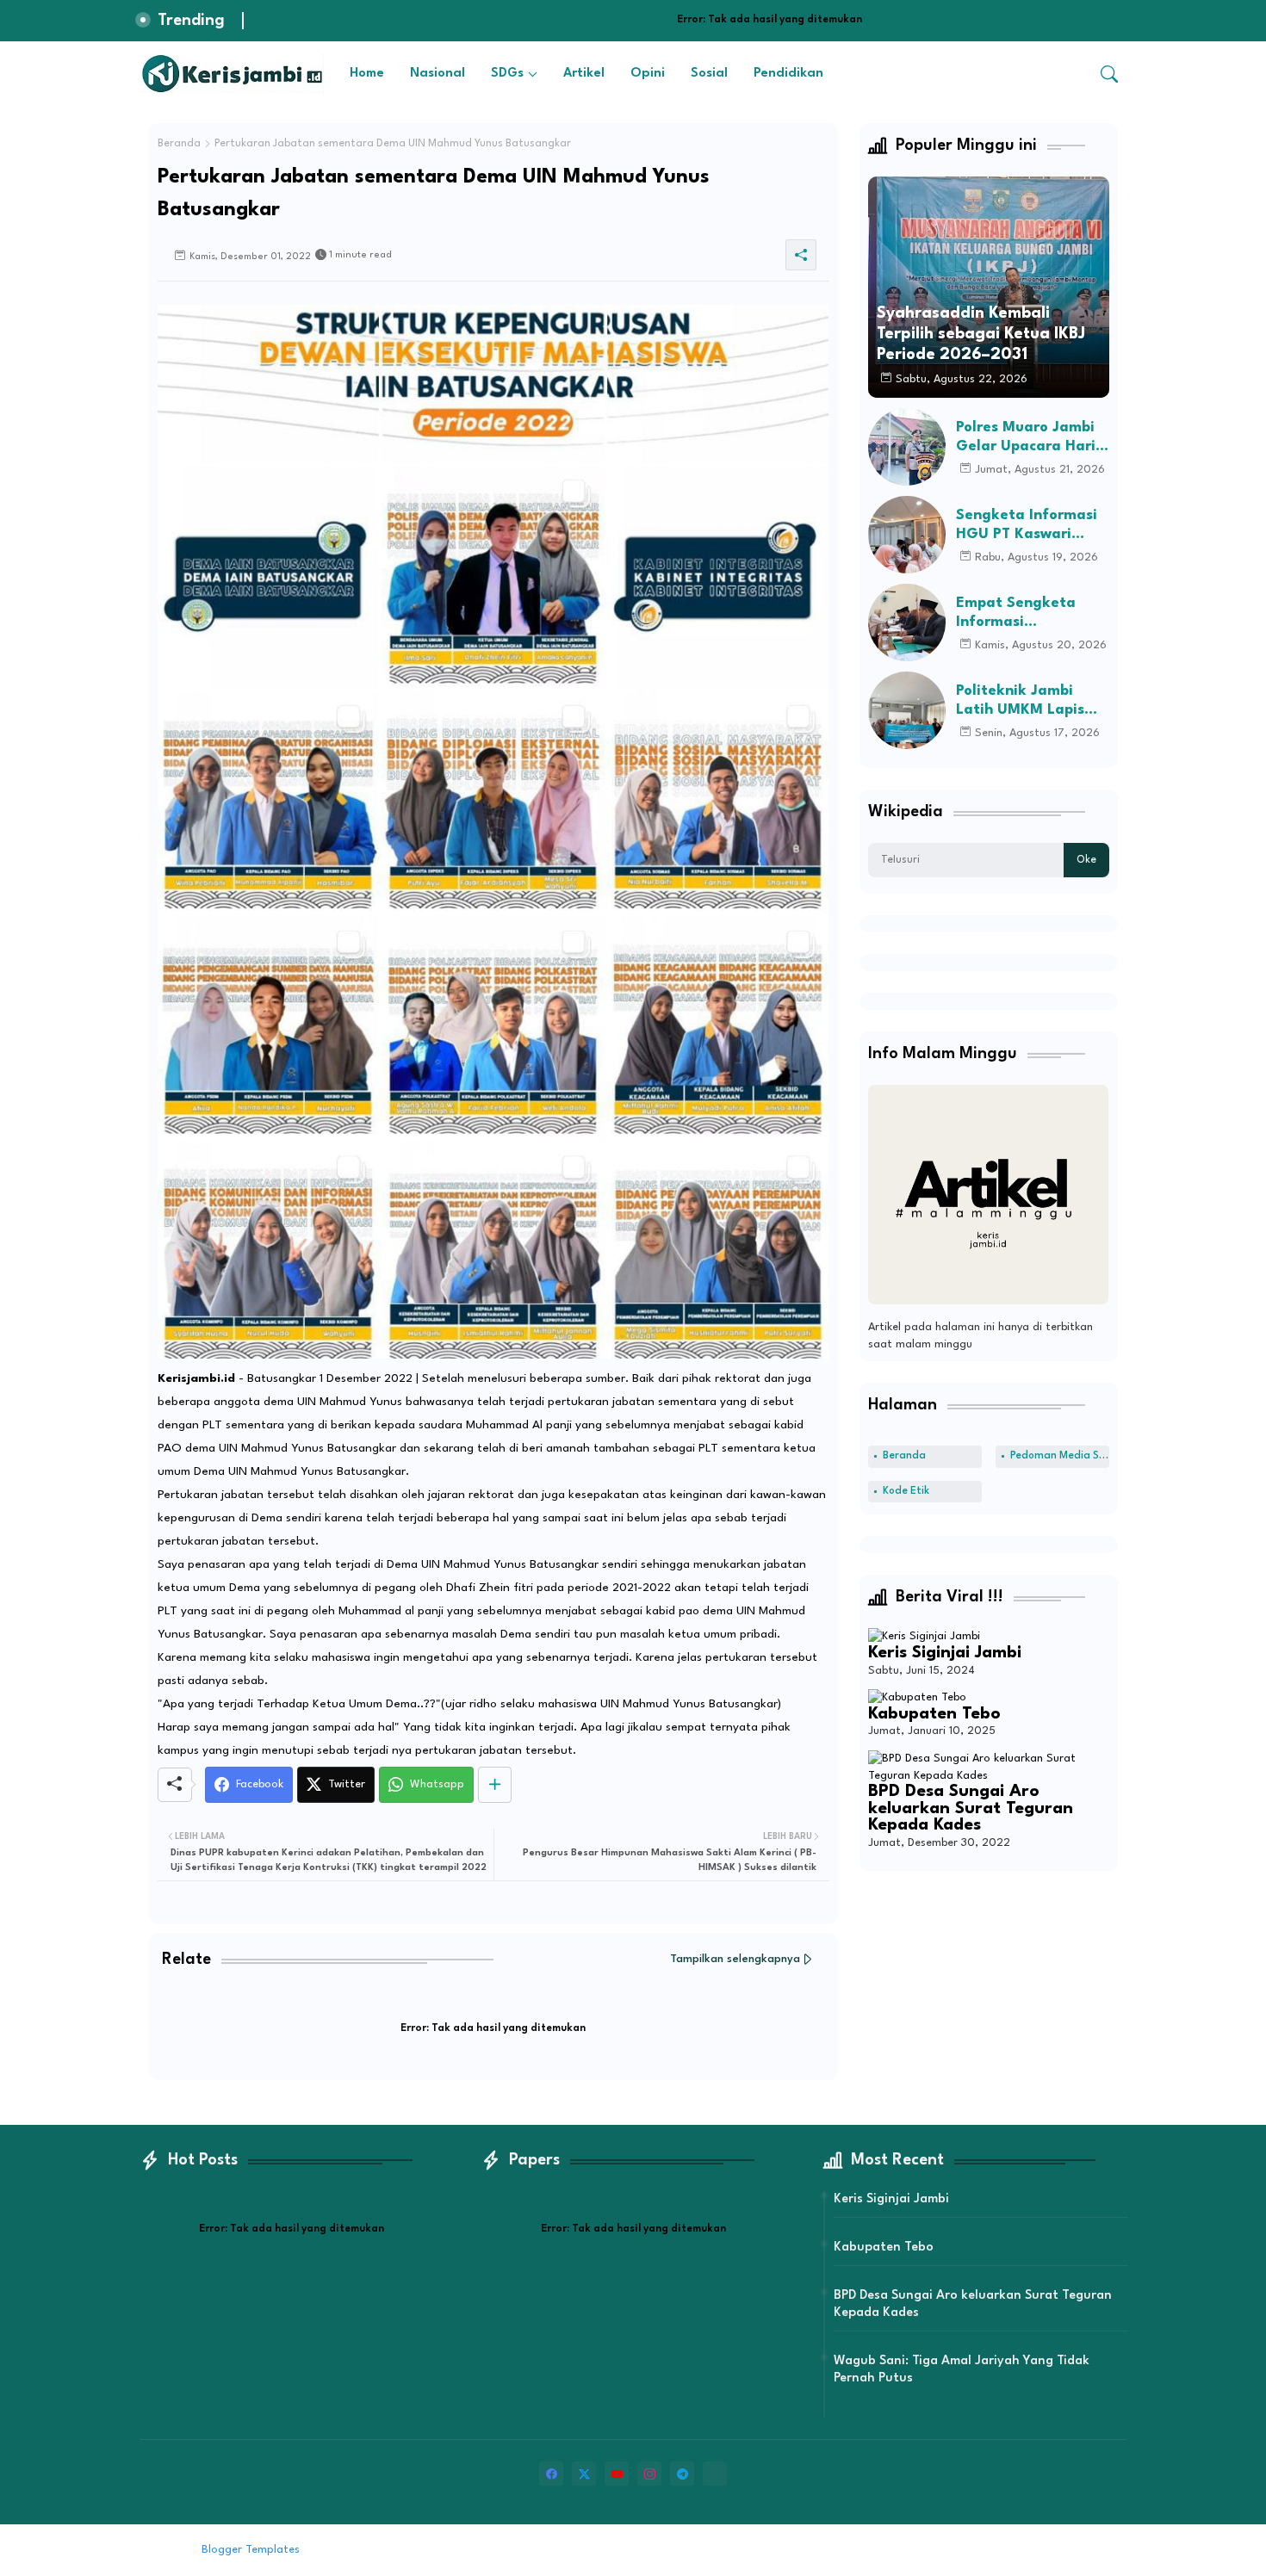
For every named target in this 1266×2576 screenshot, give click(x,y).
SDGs (507, 74)
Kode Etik (906, 1491)
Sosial (709, 74)
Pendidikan (788, 74)
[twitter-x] (584, 2474)
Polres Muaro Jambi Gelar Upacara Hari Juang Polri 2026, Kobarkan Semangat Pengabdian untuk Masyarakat (1029, 438)
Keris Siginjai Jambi (945, 1653)
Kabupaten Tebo (934, 1714)
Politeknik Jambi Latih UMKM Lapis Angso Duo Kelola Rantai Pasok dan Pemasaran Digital (1022, 701)
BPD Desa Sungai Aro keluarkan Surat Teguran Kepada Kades (971, 1808)
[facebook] (551, 2474)
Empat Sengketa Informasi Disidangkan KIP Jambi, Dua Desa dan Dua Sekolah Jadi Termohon (1030, 613)
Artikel (584, 74)
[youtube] (617, 2474)
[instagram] (649, 2474)
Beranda (179, 144)
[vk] (715, 2474)
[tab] (367, 74)
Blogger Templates (251, 2550)
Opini (648, 74)
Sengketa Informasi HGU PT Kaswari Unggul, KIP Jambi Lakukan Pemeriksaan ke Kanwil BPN (1027, 526)
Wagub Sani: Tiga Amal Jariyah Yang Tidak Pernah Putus (962, 2370)
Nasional (438, 74)
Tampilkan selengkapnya (735, 1959)
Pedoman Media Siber (1060, 1456)
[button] (1109, 74)
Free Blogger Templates (446, 2550)
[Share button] (495, 1785)
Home (367, 74)
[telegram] (682, 2474)
